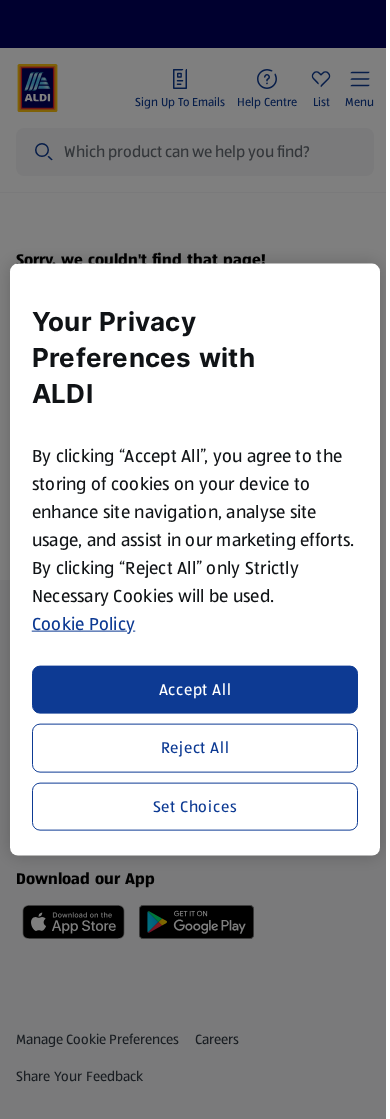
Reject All (195, 747)
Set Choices (195, 805)
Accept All (195, 689)
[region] (195, 559)
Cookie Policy (84, 623)
